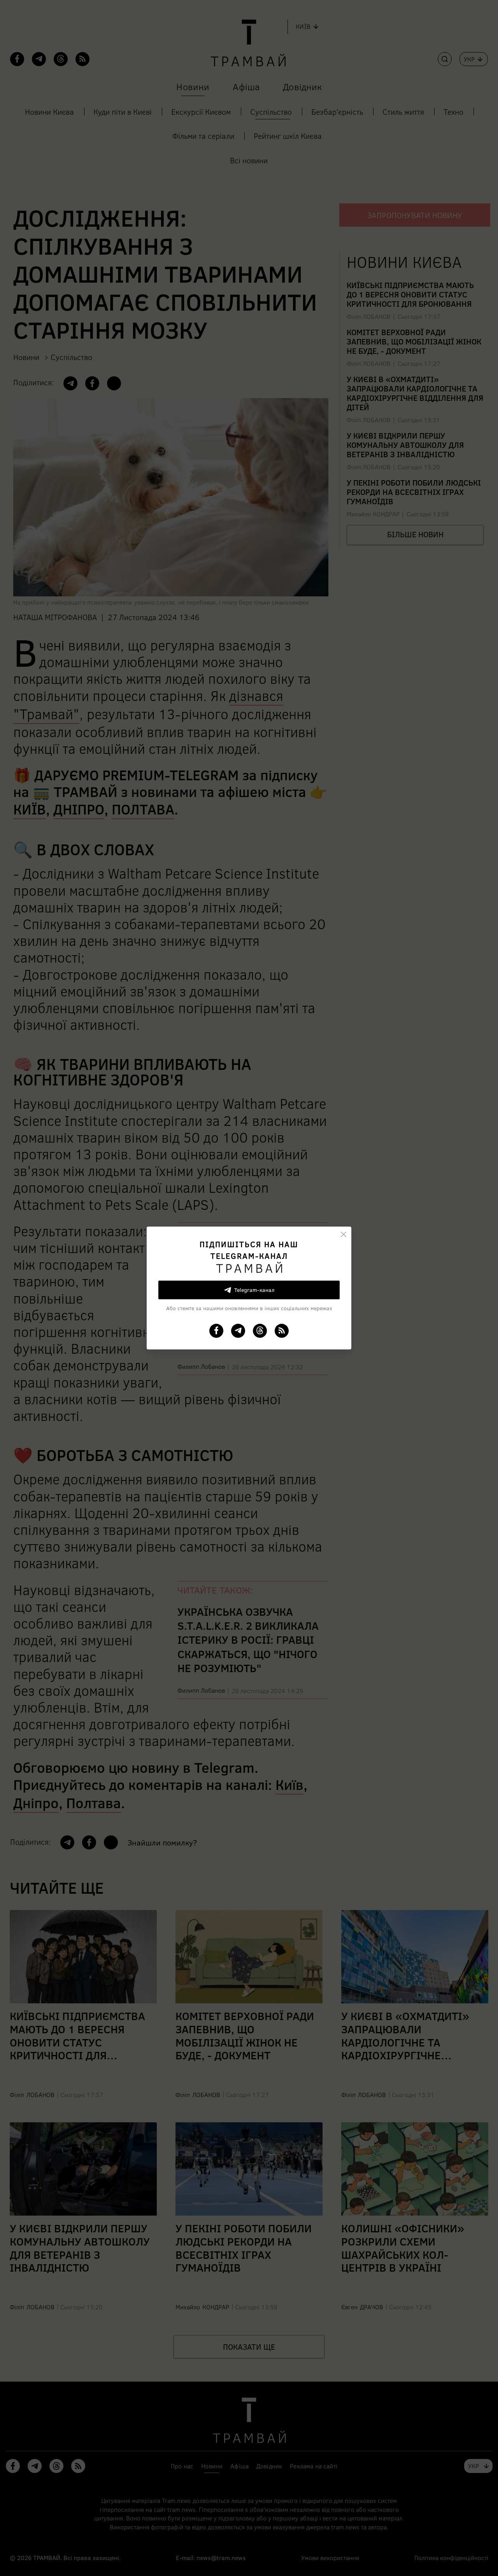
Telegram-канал (254, 1290)
